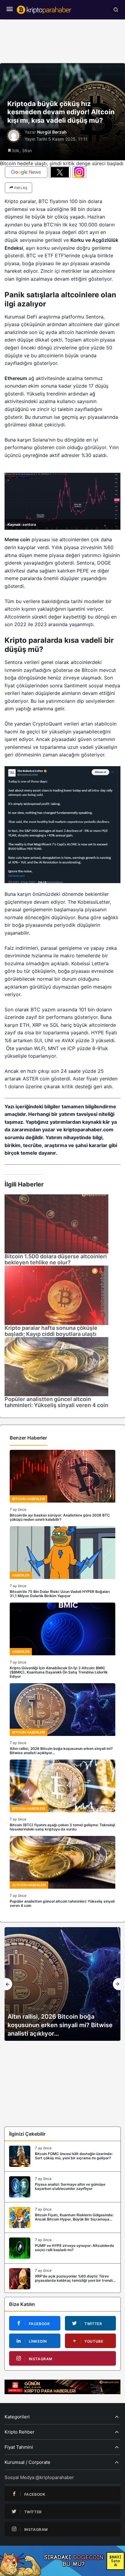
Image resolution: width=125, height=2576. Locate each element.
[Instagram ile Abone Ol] (79, 172)
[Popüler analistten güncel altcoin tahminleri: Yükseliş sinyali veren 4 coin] (56, 1366)
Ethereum (16, 378)
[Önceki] (8, 1984)
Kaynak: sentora (22, 524)
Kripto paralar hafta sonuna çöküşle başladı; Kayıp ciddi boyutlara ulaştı (51, 1331)
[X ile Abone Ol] (60, 172)
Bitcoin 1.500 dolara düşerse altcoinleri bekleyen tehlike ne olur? (56, 1259)
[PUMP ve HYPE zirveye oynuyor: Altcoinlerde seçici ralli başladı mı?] (62, 2248)
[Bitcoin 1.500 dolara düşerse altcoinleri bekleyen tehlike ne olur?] (56, 1223)
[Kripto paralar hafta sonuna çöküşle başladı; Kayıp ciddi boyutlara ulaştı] (56, 1295)
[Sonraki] (117, 1984)
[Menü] (9, 10)
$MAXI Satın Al (115, 2561)
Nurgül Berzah (52, 132)
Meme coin (17, 539)
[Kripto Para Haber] (44, 9)
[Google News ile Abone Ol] (26, 172)
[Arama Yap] (116, 10)
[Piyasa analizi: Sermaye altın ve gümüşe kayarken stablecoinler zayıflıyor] (62, 2187)
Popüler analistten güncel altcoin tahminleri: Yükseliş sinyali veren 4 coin (56, 1402)
